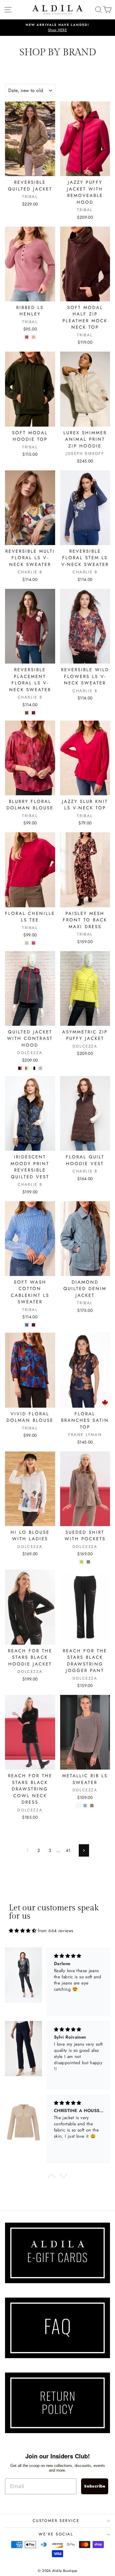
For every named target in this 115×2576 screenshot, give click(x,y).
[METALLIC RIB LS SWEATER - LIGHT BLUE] (85, 1806)
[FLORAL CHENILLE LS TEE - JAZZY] (33, 943)
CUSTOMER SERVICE (56, 2521)
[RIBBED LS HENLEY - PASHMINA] (33, 337)
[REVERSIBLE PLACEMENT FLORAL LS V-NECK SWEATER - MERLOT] (33, 713)
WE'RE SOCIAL (56, 2534)
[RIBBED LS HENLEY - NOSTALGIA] (27, 337)
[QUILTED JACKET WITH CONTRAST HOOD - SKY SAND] (40, 1068)
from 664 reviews (55, 1931)
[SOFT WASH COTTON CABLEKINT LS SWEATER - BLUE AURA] (27, 1325)
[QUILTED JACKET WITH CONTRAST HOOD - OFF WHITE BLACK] (33, 1068)
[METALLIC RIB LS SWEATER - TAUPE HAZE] (92, 1806)
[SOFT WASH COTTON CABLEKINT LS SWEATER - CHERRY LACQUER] (33, 1325)
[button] (52, 2177)
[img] (23, 1931)
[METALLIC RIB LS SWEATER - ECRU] (78, 1806)
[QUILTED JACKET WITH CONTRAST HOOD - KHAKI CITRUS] (27, 1068)
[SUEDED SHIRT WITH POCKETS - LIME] (82, 1562)
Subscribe (95, 2486)
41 (68, 1850)
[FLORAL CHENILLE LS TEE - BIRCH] (27, 943)
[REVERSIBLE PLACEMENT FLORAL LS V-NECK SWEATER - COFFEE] (27, 713)
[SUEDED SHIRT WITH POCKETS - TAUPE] (88, 1562)
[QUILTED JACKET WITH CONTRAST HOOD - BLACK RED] (20, 1068)
